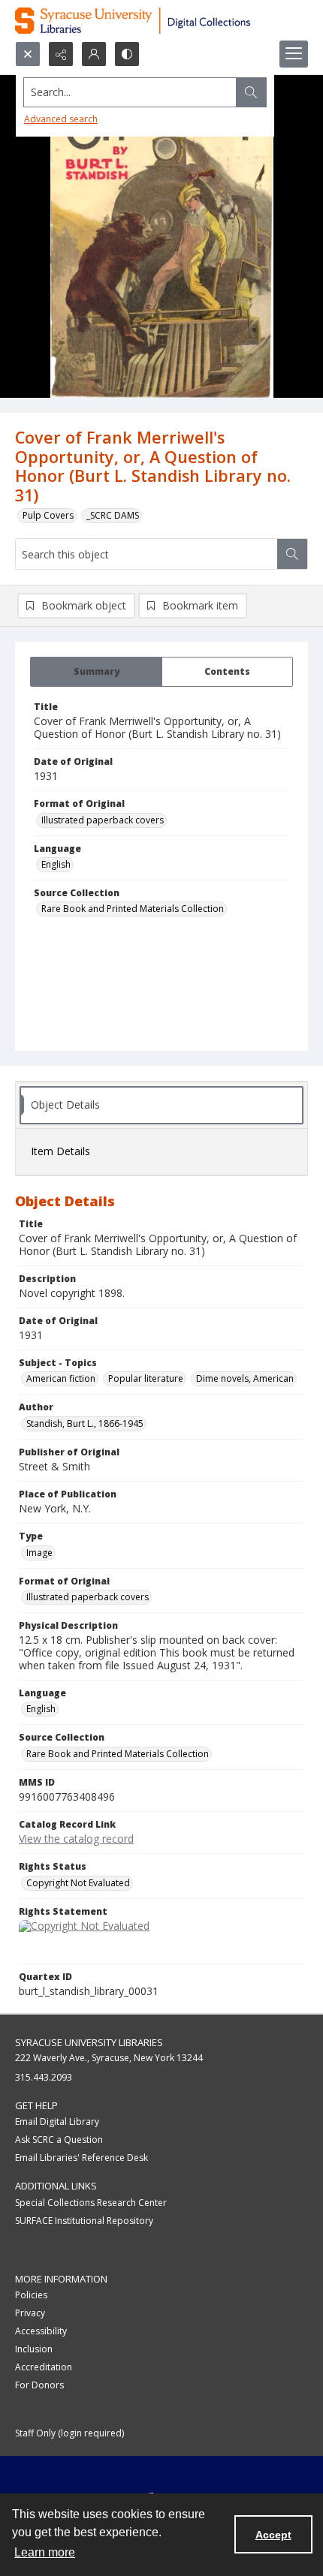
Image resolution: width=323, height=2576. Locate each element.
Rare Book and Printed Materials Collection (133, 909)
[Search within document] (292, 554)
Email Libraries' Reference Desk (82, 2158)
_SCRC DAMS (113, 515)
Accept (273, 2535)
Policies (31, 2295)
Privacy (30, 2313)
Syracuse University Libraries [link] (89, 2042)
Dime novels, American (245, 1378)
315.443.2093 (44, 2077)
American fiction (61, 1378)
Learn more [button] (45, 2552)
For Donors (39, 2385)
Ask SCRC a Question (59, 2140)
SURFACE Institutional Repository (84, 2221)
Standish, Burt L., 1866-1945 (85, 1423)
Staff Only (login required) (69, 2433)
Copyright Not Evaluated (78, 1883)
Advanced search (61, 119)
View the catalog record (76, 1839)
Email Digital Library (57, 2122)
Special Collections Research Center (91, 2203)
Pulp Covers (48, 515)
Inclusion (34, 2349)
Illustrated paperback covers (103, 820)
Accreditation (44, 2367)
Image (39, 1553)
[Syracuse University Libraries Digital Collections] (161, 21)
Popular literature (146, 1378)
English (56, 864)
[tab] (96, 672)
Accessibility (41, 2331)
